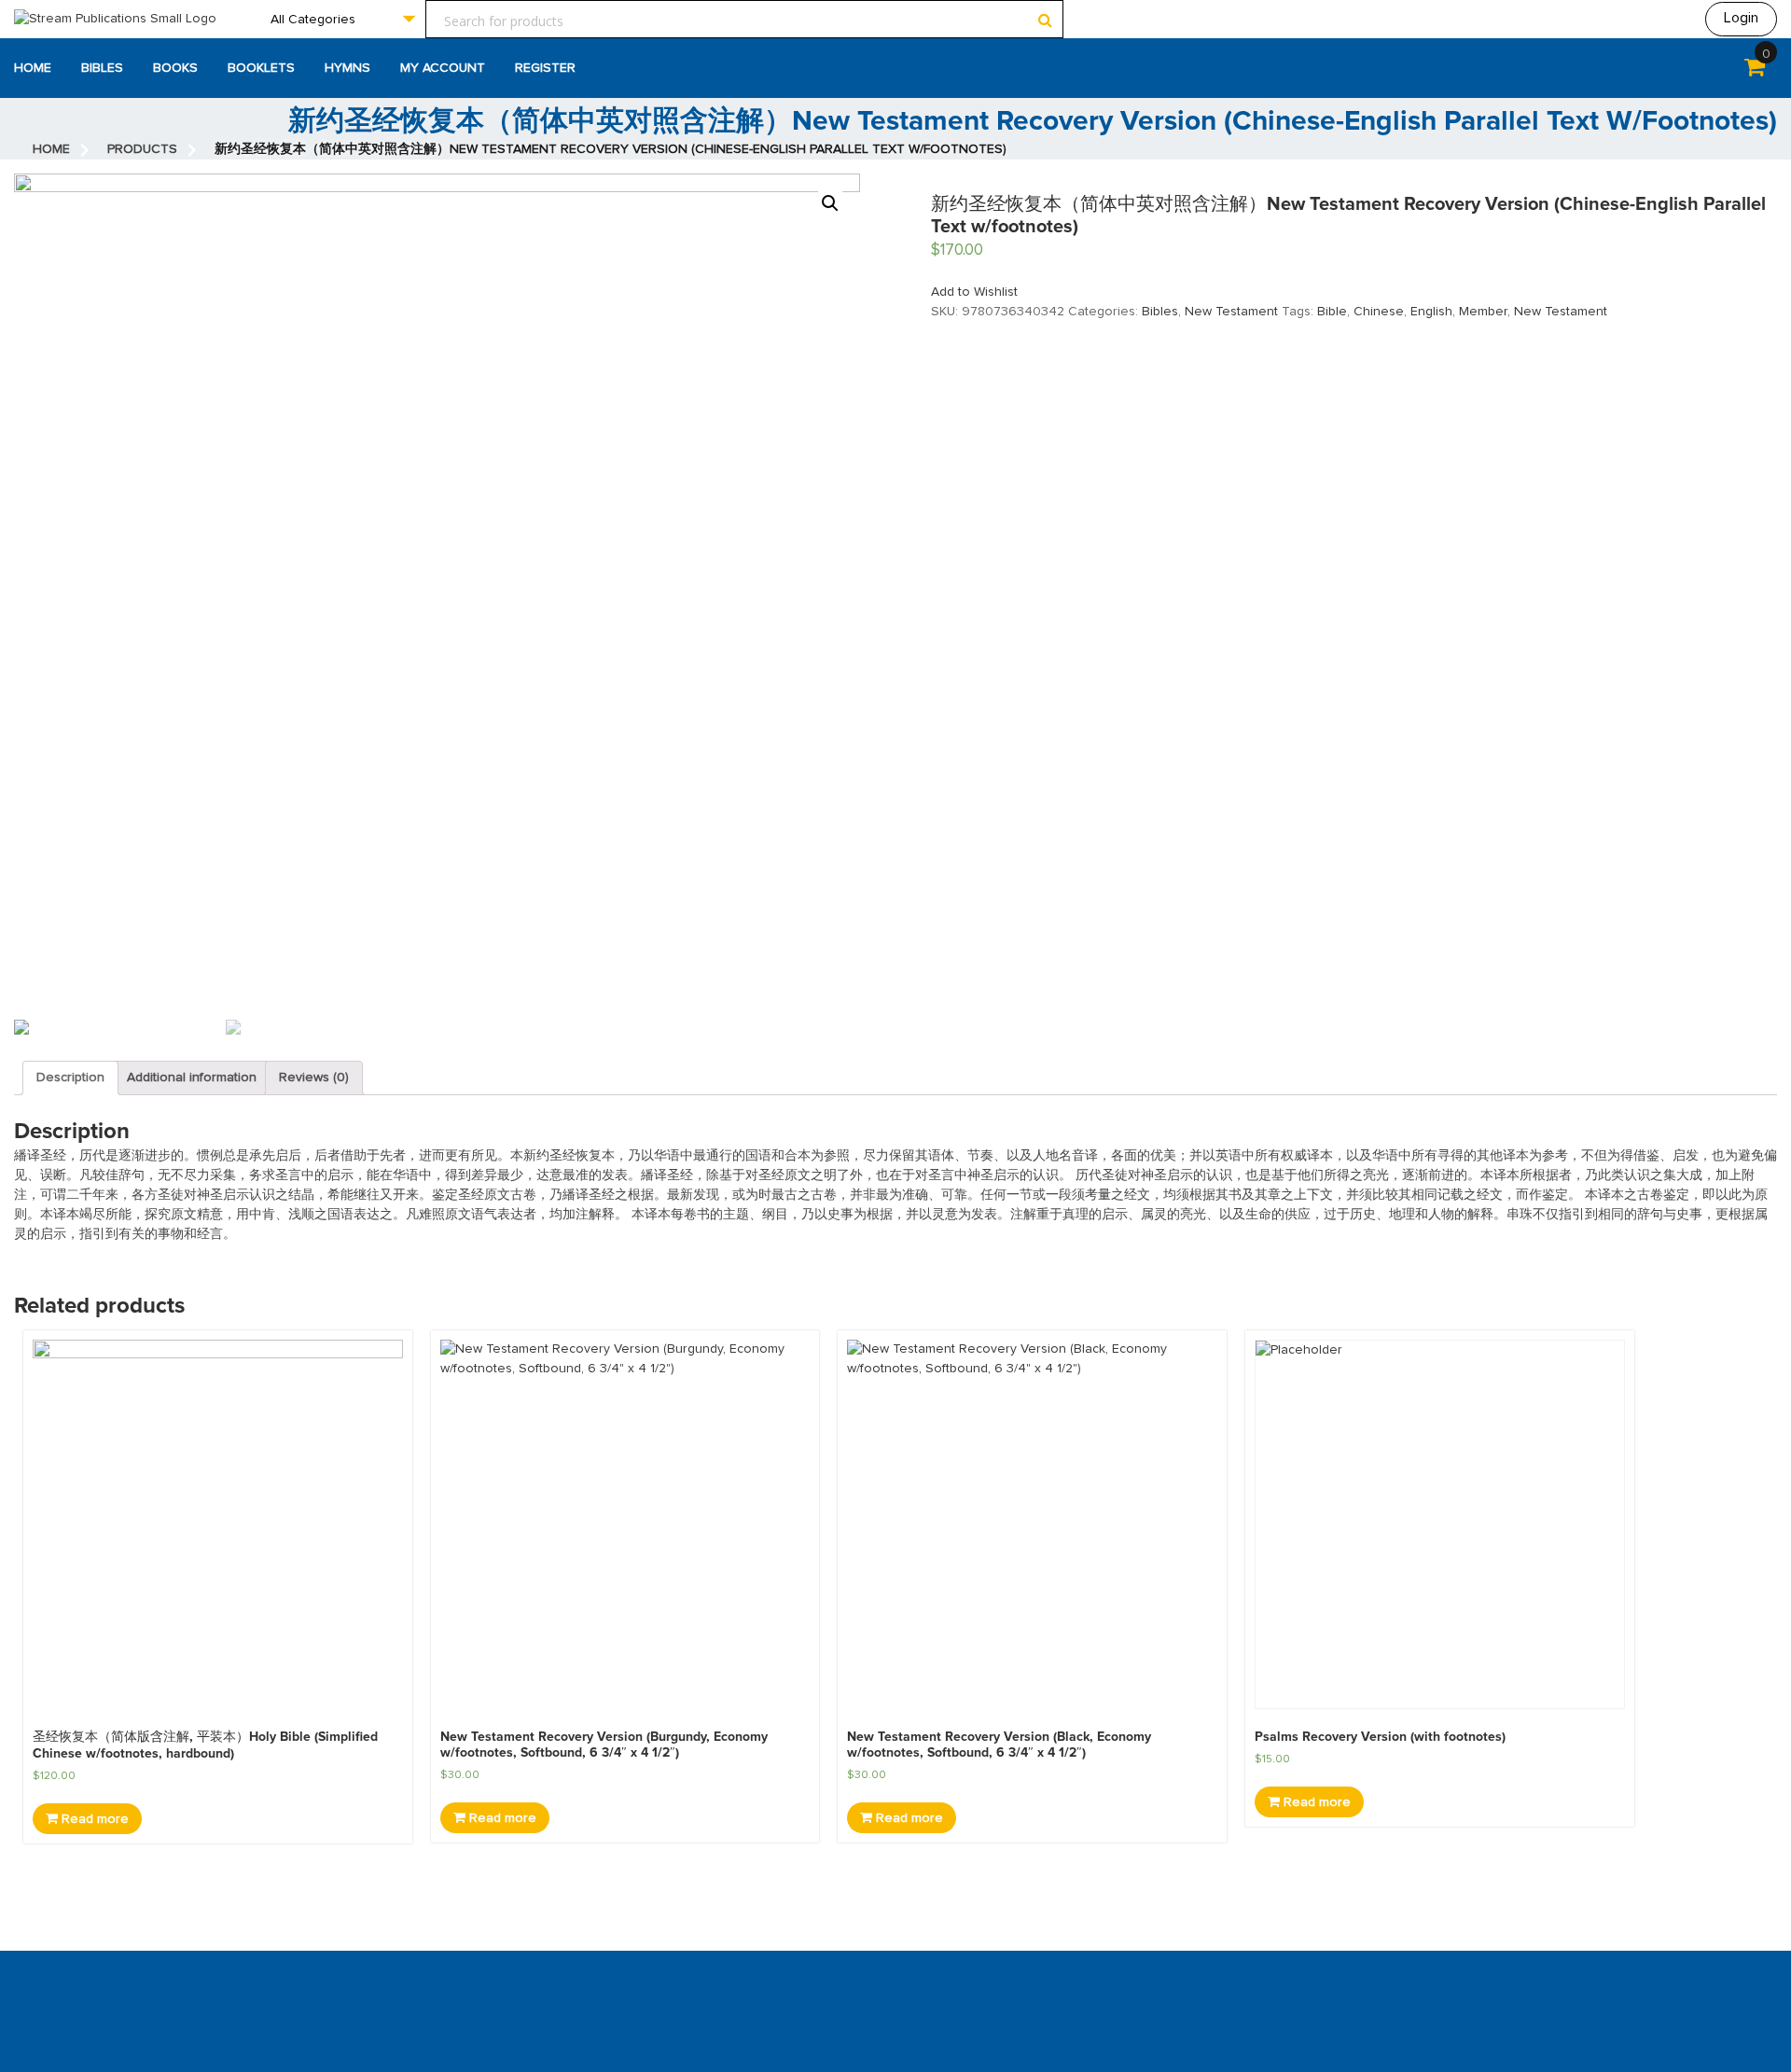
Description (70, 1078)
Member (1483, 312)
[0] (1755, 71)
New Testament (1231, 312)
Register (545, 68)
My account (443, 68)
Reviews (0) (314, 1078)
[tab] (70, 1078)
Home (33, 68)
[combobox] (342, 19)
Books (175, 68)
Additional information (192, 1078)
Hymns (347, 68)
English (1431, 312)
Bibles (102, 68)
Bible (1332, 312)
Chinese (1379, 312)
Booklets (261, 68)
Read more (93, 1819)
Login (1741, 18)
